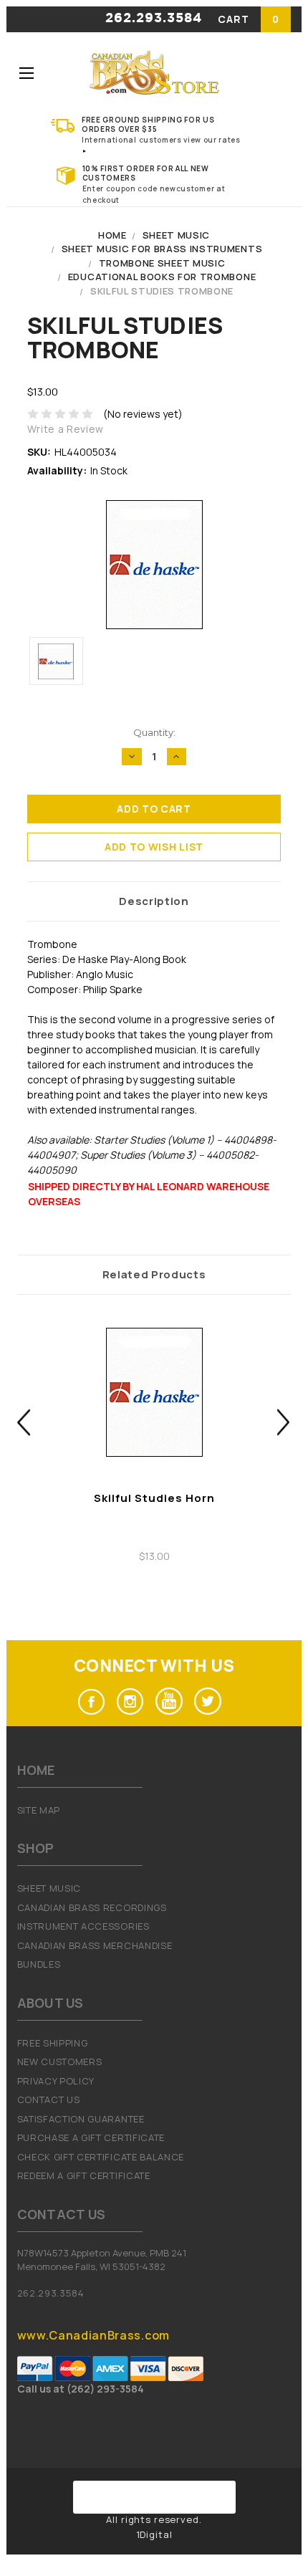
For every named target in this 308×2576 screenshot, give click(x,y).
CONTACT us (49, 2099)
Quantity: (154, 732)
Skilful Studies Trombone (162, 291)
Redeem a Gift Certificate (84, 2175)
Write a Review (66, 429)
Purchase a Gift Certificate (91, 2137)
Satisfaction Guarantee (81, 2119)
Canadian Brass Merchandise (95, 1945)
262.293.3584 (154, 19)
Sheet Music (176, 235)
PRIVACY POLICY (56, 2081)
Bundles (39, 1964)
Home (112, 235)
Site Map (39, 1810)
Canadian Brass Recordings (92, 1907)
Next (284, 1423)
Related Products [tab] (154, 1274)
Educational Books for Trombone (162, 277)
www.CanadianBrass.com (93, 2335)
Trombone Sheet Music (162, 263)
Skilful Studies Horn (154, 1498)
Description (154, 901)
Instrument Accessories (83, 1926)
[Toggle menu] (26, 73)
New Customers (60, 2062)
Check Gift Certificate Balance (101, 2157)
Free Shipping (53, 2043)
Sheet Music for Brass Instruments (162, 249)
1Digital (154, 2534)
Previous (24, 1423)
